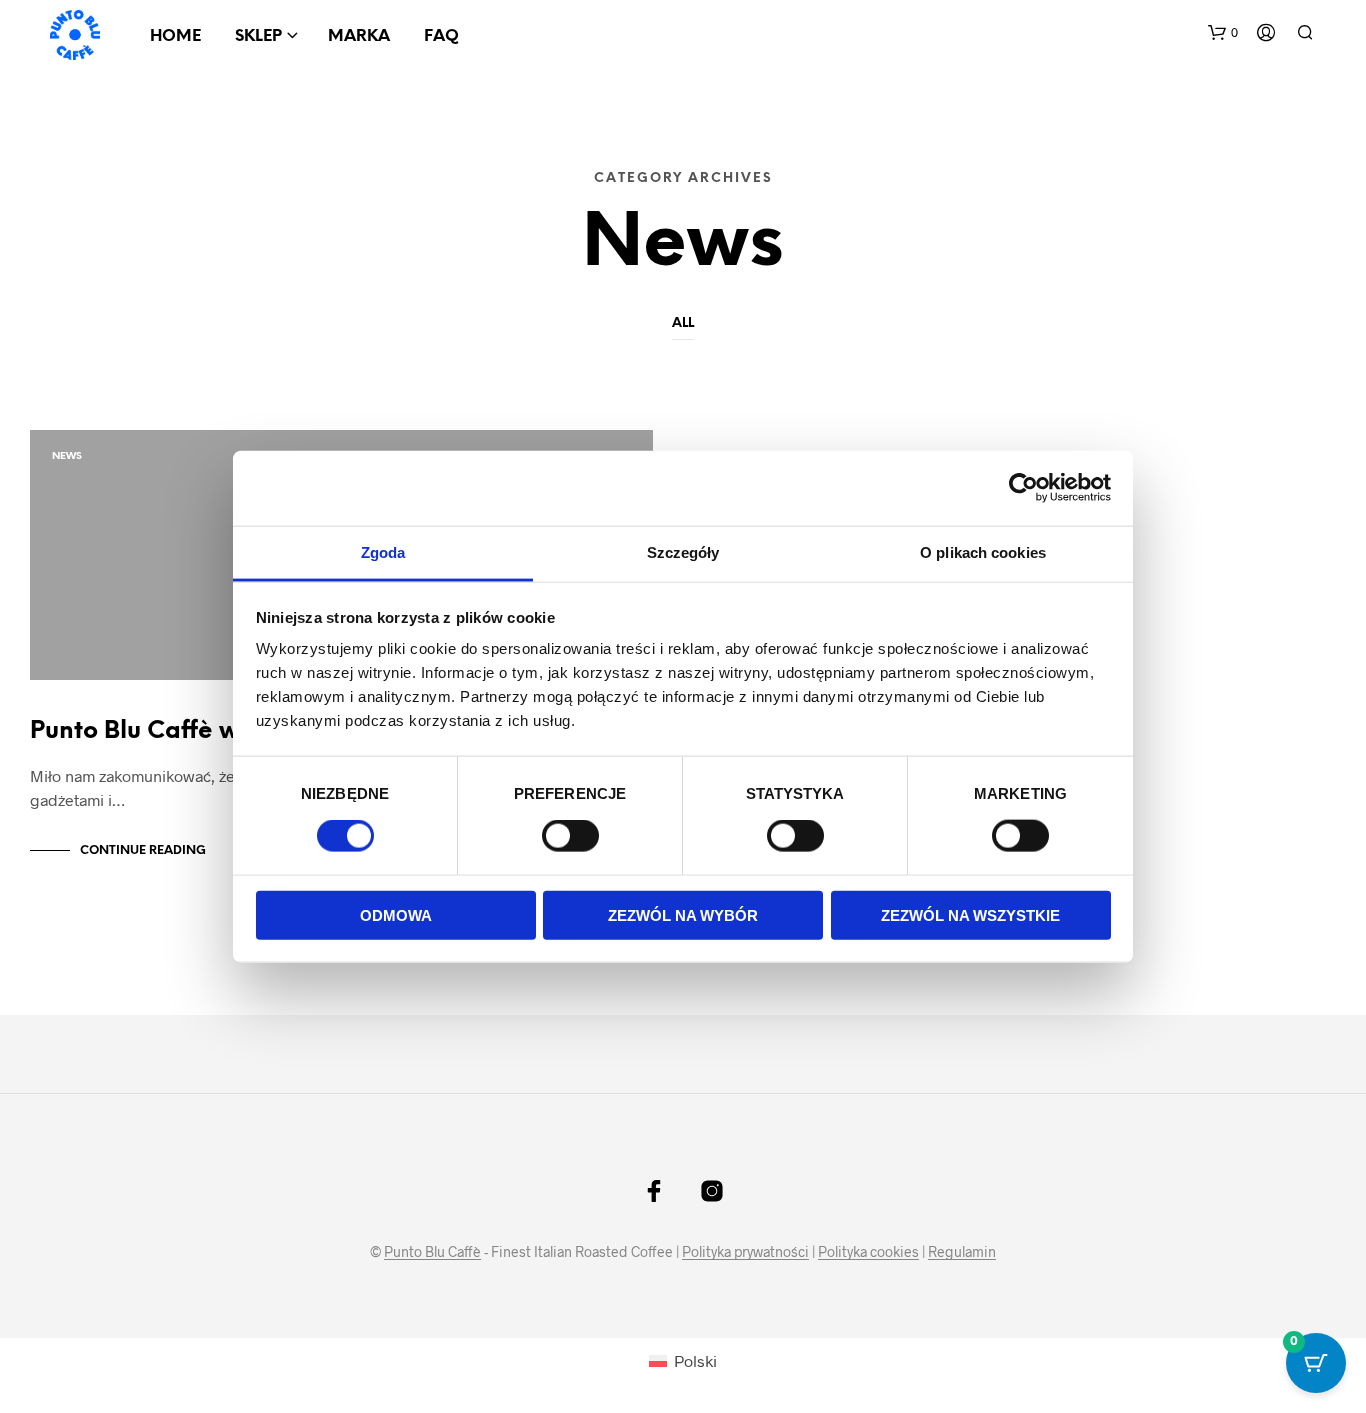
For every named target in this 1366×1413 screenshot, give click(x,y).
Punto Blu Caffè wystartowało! (209, 731)
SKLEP (258, 36)
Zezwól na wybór (683, 914)
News (67, 456)
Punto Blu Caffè (432, 1252)
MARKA (359, 36)
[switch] (570, 839)
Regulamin (962, 1252)
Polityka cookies (868, 1252)
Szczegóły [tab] (683, 551)
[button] (1223, 33)
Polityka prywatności (745, 1252)
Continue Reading (143, 850)
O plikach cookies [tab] (983, 551)
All (683, 323)
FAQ (441, 36)
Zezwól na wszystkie (970, 914)
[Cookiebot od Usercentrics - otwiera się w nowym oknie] (1023, 488)
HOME (175, 36)
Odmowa (396, 914)
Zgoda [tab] (383, 551)
